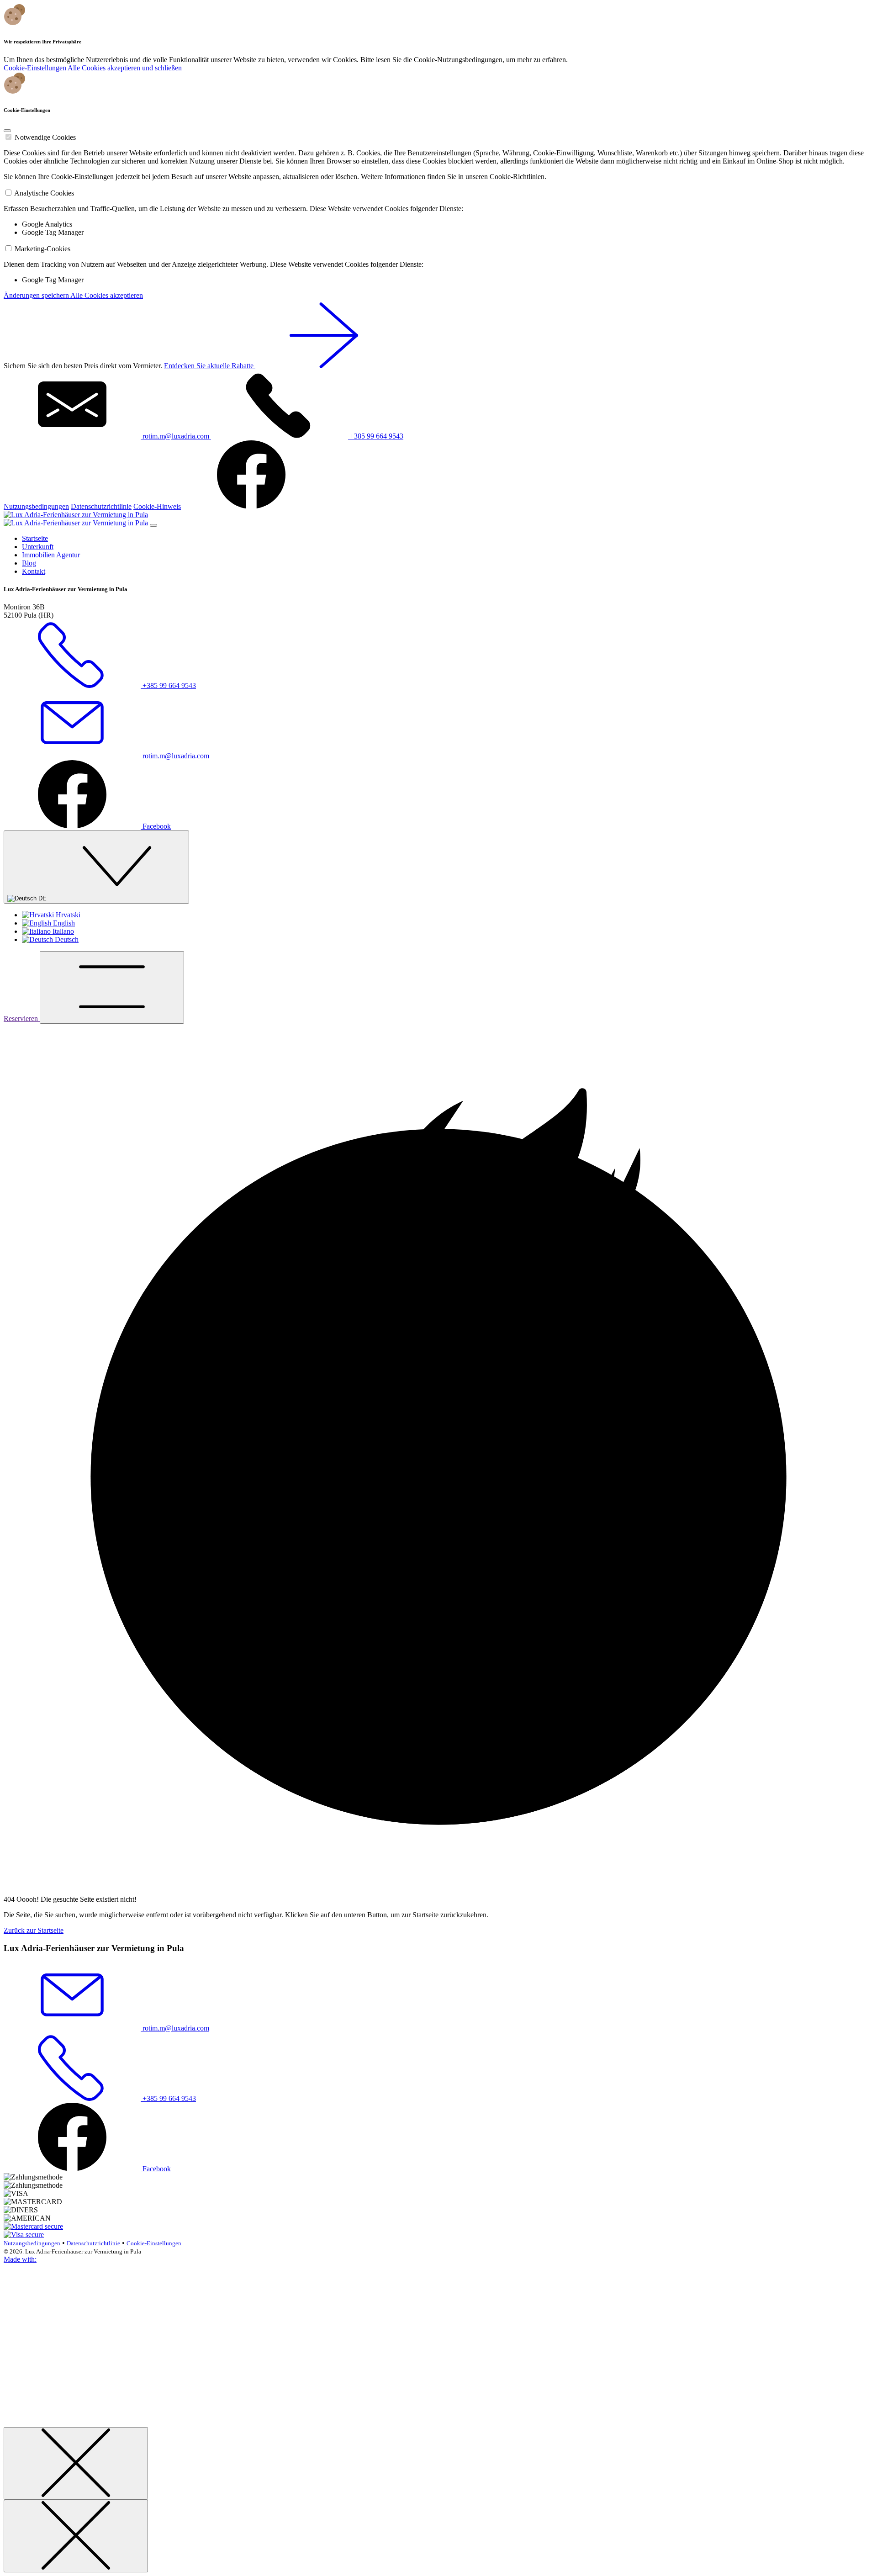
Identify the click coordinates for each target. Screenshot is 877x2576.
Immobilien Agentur (51, 555)
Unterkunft (38, 547)
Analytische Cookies (44, 193)
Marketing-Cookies (42, 249)
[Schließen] (76, 2463)
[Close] (7, 131)
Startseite (35, 538)
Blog (29, 563)
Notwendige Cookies (45, 137)
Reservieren (22, 1018)
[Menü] (112, 987)
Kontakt (34, 571)
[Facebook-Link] (251, 506)
